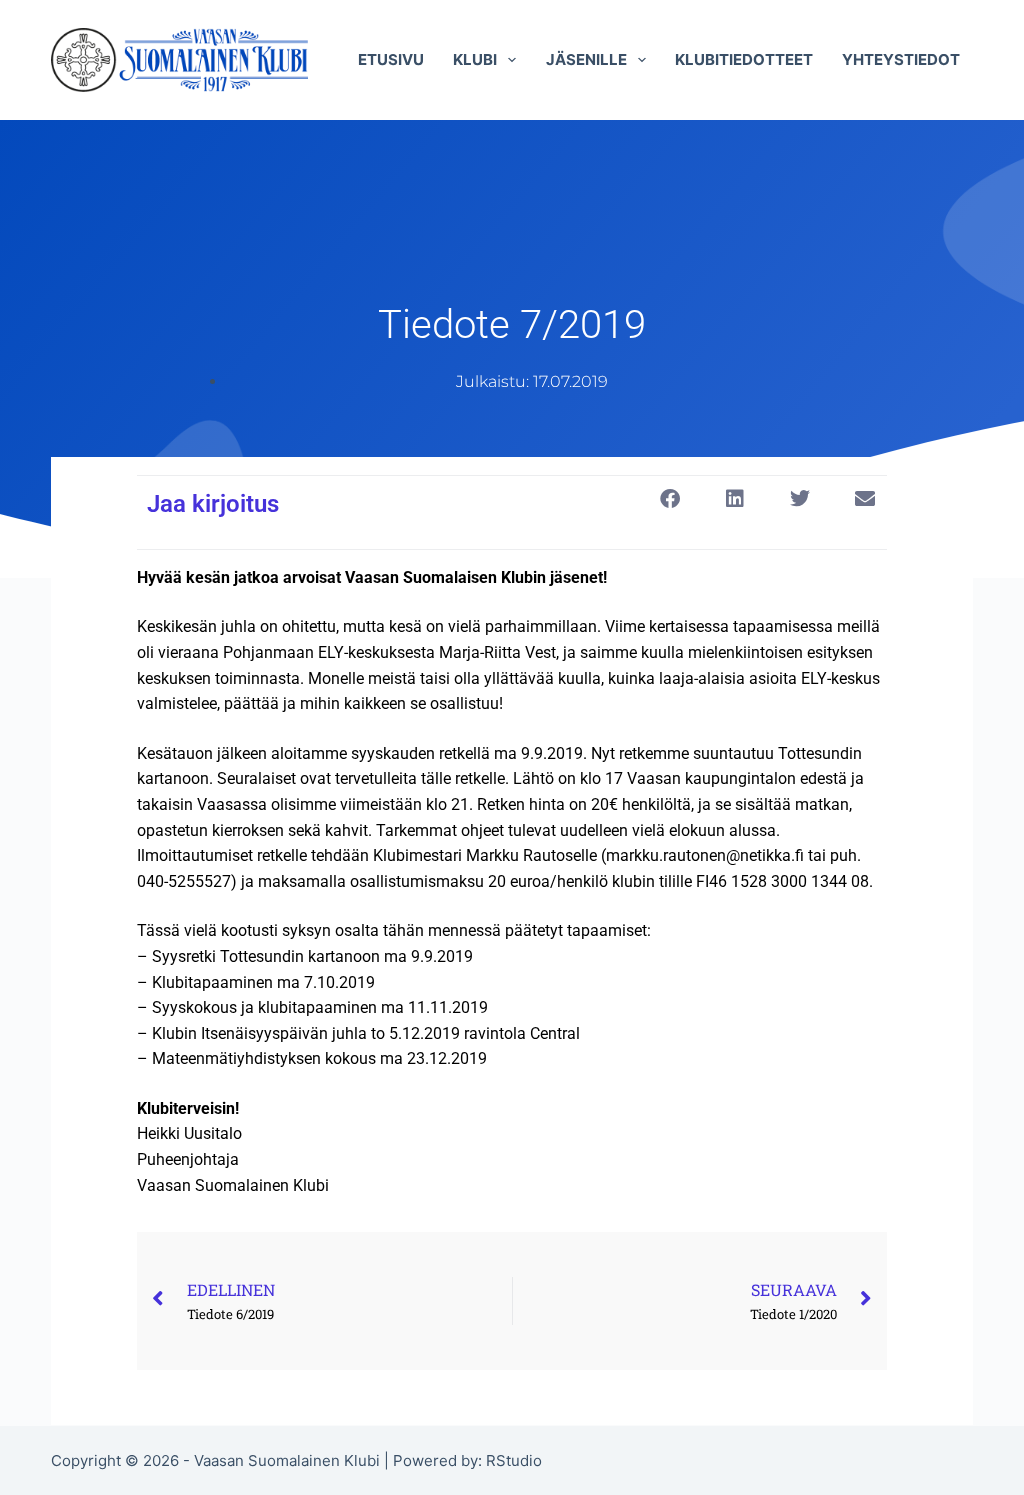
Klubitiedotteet (744, 59)
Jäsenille (586, 59)
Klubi (475, 59)
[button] (669, 498)
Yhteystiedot (901, 59)
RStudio (514, 1460)
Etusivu (391, 59)
